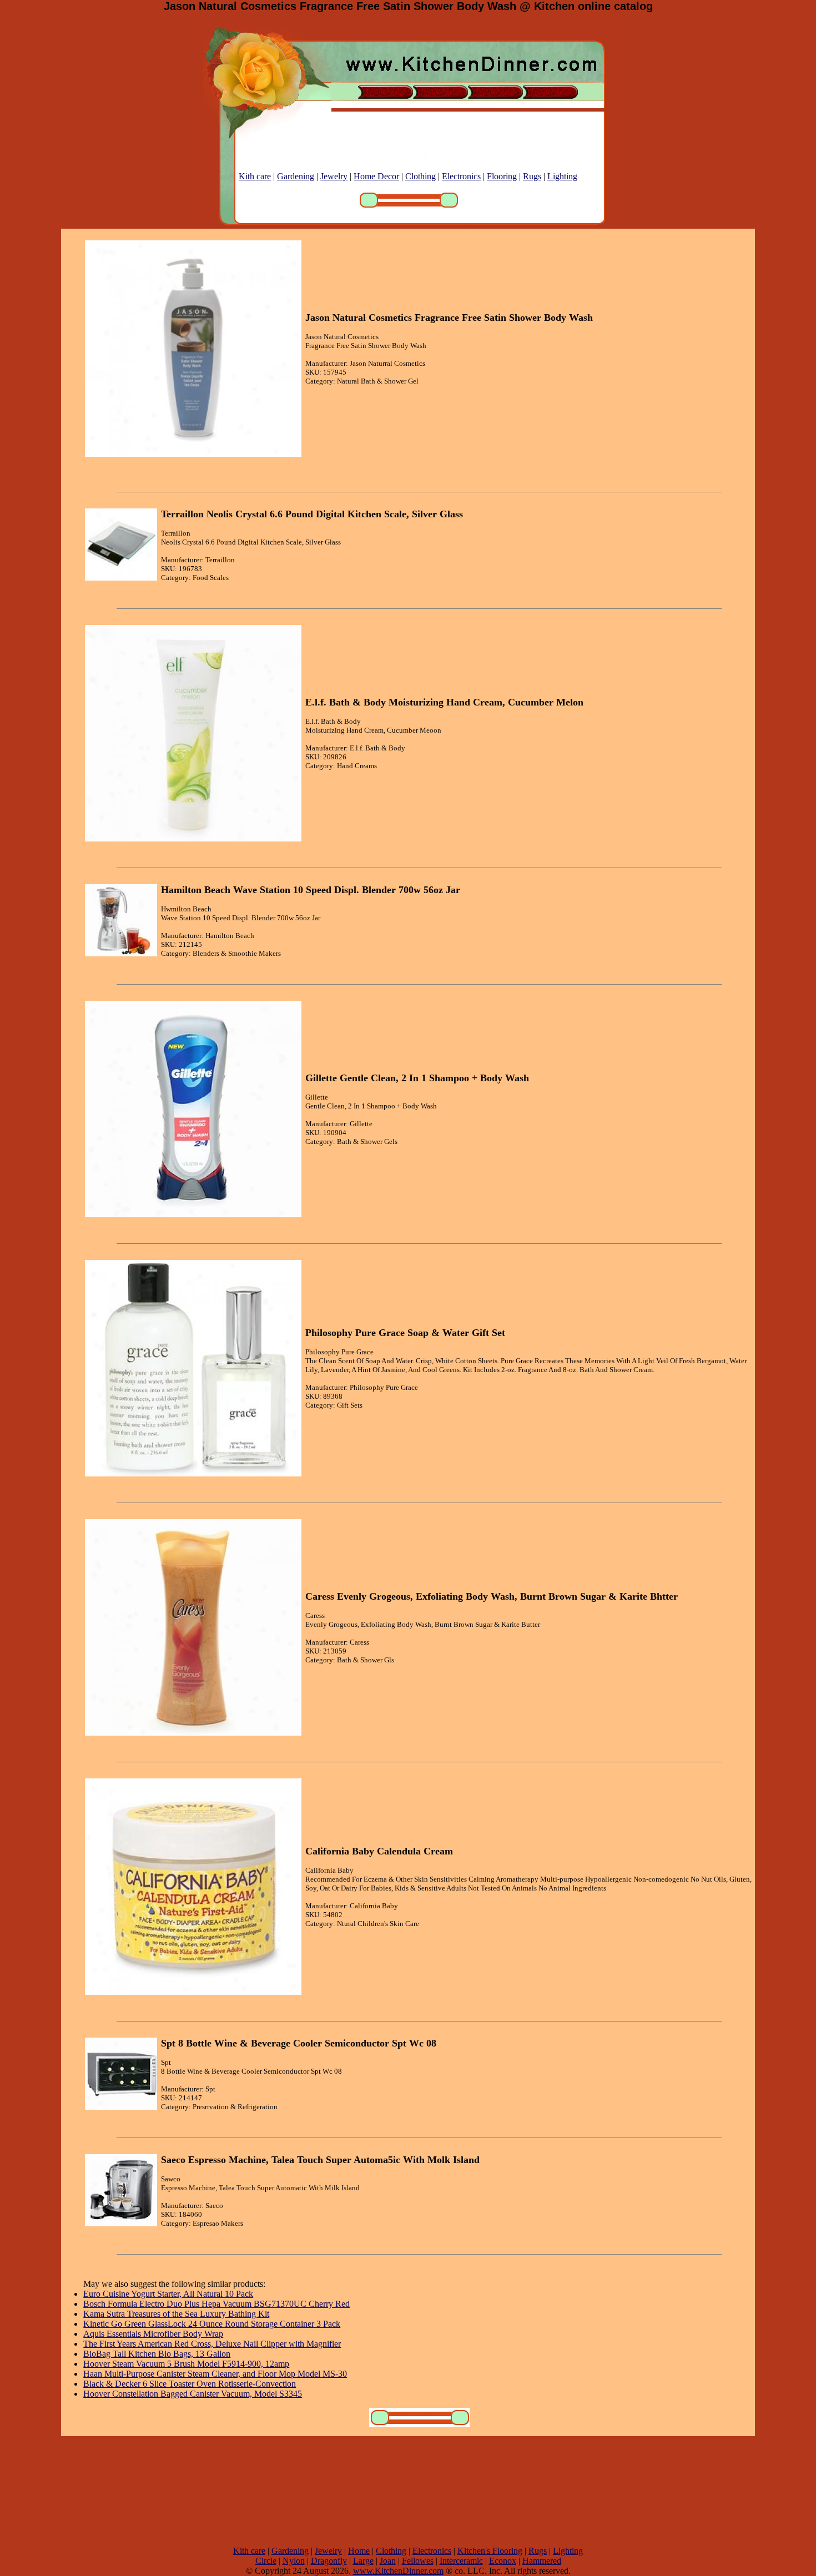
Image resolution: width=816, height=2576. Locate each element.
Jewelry (334, 176)
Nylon (294, 2561)
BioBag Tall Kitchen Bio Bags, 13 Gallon (157, 2354)
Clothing (420, 176)
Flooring (502, 176)
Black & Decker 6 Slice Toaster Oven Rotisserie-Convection (190, 2384)
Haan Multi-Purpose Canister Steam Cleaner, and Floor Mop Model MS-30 (215, 2374)
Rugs (532, 176)
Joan (388, 2561)
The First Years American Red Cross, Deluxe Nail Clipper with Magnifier (212, 2344)
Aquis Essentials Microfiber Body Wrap (153, 2334)
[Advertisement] (408, 2491)
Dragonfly (329, 2561)
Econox (503, 2561)
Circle (266, 2561)
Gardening (296, 176)
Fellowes (418, 2561)
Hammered (542, 2561)
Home (359, 2551)
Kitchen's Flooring (490, 2551)
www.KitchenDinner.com (398, 2571)
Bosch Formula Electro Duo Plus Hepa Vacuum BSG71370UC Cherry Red (216, 2304)
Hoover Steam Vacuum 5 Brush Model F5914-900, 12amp (186, 2364)
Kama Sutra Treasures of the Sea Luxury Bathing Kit (176, 2314)
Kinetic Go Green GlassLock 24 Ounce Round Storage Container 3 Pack (212, 2324)
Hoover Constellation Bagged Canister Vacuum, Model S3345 (193, 2394)
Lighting (562, 176)
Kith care (255, 176)
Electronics (461, 176)
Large (363, 2561)
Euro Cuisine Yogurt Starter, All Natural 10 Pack (168, 2294)
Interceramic (461, 2561)
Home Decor (376, 176)
